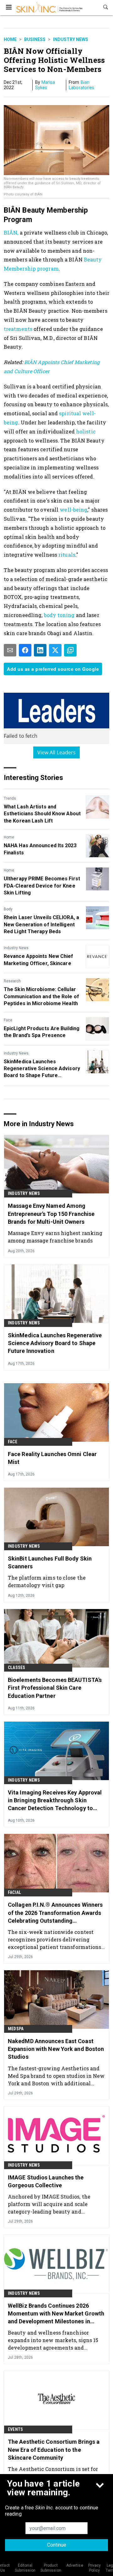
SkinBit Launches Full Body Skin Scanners (50, 1562)
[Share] (25, 650)
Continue (57, 2545)
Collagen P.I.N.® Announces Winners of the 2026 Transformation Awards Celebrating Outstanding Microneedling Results (55, 1913)
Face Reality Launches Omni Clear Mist (52, 1458)
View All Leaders (57, 752)
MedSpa (16, 2029)
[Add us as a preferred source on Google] (70, 650)
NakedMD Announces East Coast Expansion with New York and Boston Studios (56, 2049)
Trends (10, 798)
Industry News (71, 39)
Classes (16, 1668)
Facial (14, 1892)
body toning (59, 615)
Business (35, 39)
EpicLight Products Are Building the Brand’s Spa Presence (42, 1032)
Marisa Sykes (45, 85)
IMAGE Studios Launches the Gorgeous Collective (46, 2181)
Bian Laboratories (81, 85)
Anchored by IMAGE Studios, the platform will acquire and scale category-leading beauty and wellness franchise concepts (49, 2204)
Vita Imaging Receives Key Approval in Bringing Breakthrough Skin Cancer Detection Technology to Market (55, 1801)
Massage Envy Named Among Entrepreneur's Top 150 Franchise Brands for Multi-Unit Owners (51, 1214)
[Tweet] (55, 650)
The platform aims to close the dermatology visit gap (47, 1581)
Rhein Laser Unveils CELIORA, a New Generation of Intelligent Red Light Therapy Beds (41, 924)
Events (15, 2429)
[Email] (10, 650)
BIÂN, (11, 233)
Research (12, 981)
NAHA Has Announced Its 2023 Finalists (40, 849)
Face (8, 1020)
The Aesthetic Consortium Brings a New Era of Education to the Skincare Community (54, 2449)
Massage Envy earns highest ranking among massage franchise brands (55, 1237)
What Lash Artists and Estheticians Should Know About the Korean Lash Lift (42, 814)
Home (10, 39)
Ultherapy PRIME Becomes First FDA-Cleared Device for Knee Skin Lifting (42, 886)
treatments (18, 329)
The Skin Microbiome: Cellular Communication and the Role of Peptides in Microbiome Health (41, 996)
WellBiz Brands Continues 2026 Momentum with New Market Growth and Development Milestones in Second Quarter (56, 2314)
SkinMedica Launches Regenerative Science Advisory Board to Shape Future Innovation (42, 1069)
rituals (67, 555)
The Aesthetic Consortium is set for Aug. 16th (53, 2473)
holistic (85, 431)
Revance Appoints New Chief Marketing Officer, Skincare (39, 960)
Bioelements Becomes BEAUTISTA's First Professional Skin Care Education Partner (55, 1688)
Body (8, 909)
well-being (73, 510)
